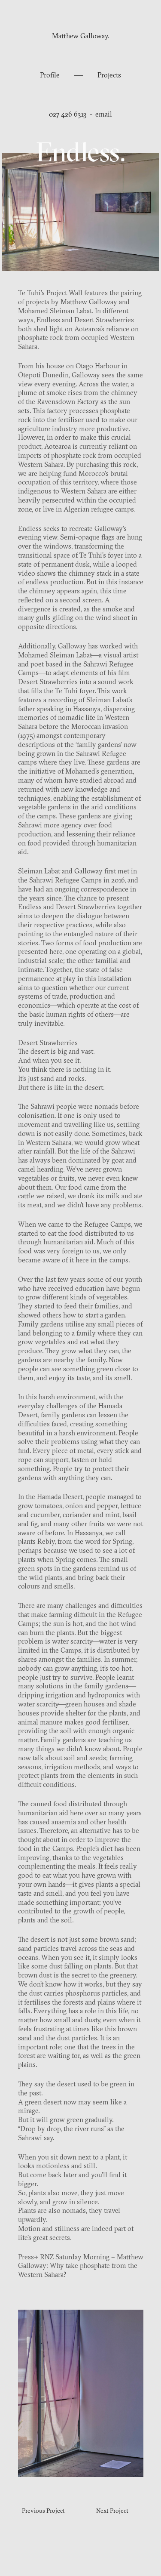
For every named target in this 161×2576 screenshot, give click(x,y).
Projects (109, 76)
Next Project (112, 2511)
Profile (51, 76)
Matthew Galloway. (80, 37)
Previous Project (43, 2511)
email (104, 115)
